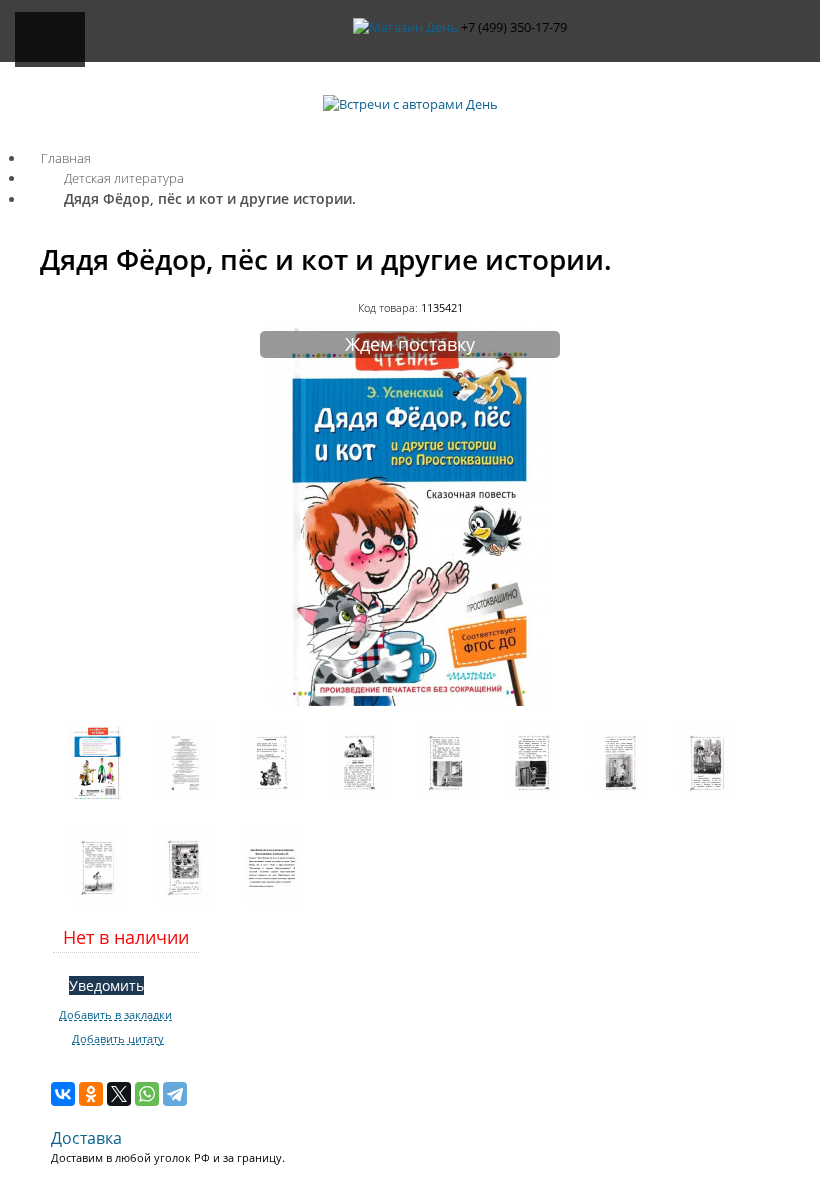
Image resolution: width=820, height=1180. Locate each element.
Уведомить (106, 985)
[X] (119, 1094)
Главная (66, 158)
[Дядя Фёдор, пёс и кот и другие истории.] (410, 701)
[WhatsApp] (147, 1094)
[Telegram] (175, 1094)
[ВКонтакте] (63, 1094)
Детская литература (124, 178)
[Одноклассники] (91, 1094)
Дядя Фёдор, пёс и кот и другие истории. (210, 198)
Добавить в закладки (115, 1015)
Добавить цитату (118, 1039)
